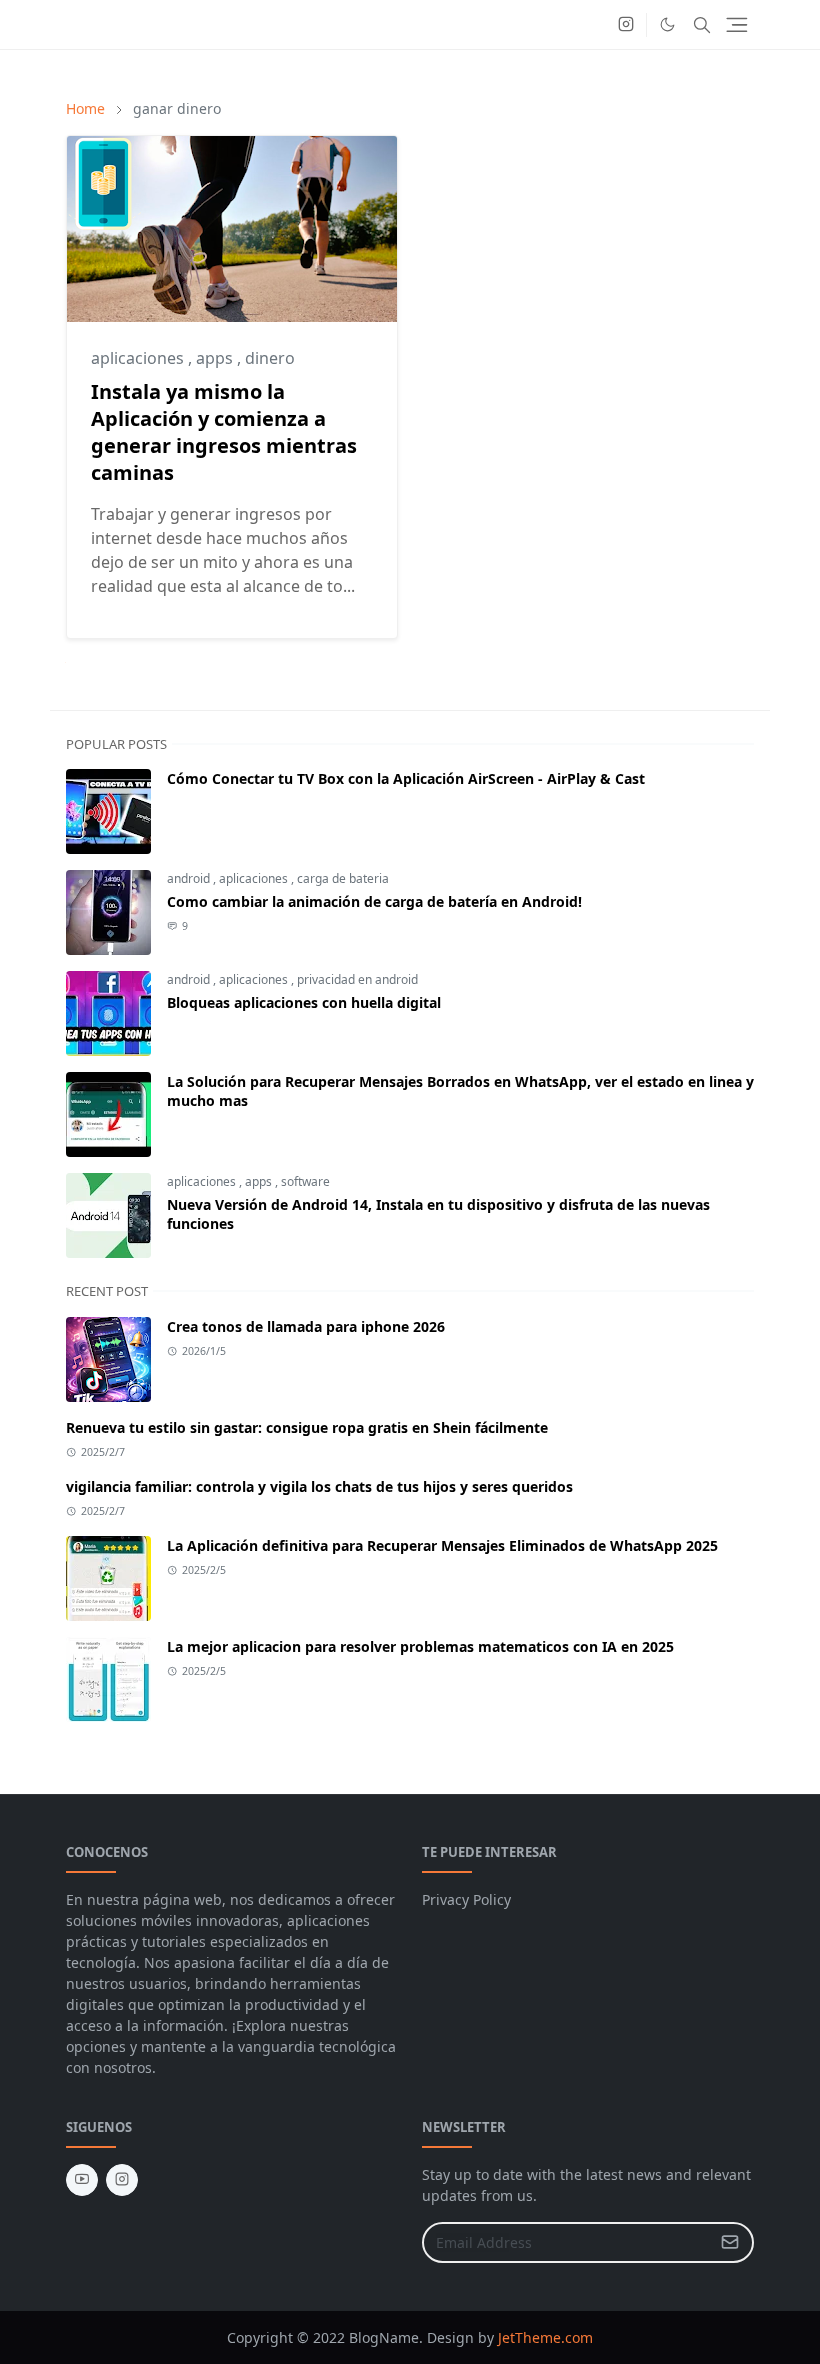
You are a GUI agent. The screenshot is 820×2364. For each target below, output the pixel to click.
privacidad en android (357, 979)
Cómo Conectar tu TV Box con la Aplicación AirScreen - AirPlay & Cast (406, 778)
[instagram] (626, 25)
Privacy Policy (466, 1899)
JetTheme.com (545, 2337)
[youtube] (82, 2180)
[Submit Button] (730, 2242)
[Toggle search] (702, 25)
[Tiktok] (594, 25)
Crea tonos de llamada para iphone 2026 (306, 1326)
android (190, 878)
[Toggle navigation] (737, 25)
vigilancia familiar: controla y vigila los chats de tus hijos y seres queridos (319, 1486)
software (305, 1181)
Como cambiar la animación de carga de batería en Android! (374, 901)
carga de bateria (343, 878)
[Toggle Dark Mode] (667, 24)
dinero (270, 358)
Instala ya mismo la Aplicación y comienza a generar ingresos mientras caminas (224, 432)
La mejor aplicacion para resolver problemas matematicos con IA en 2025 (420, 1646)
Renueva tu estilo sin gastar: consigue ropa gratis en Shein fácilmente (307, 1427)
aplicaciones (139, 358)
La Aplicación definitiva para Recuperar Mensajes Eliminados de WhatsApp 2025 (442, 1545)
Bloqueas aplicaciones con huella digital (304, 1002)
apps (216, 358)
